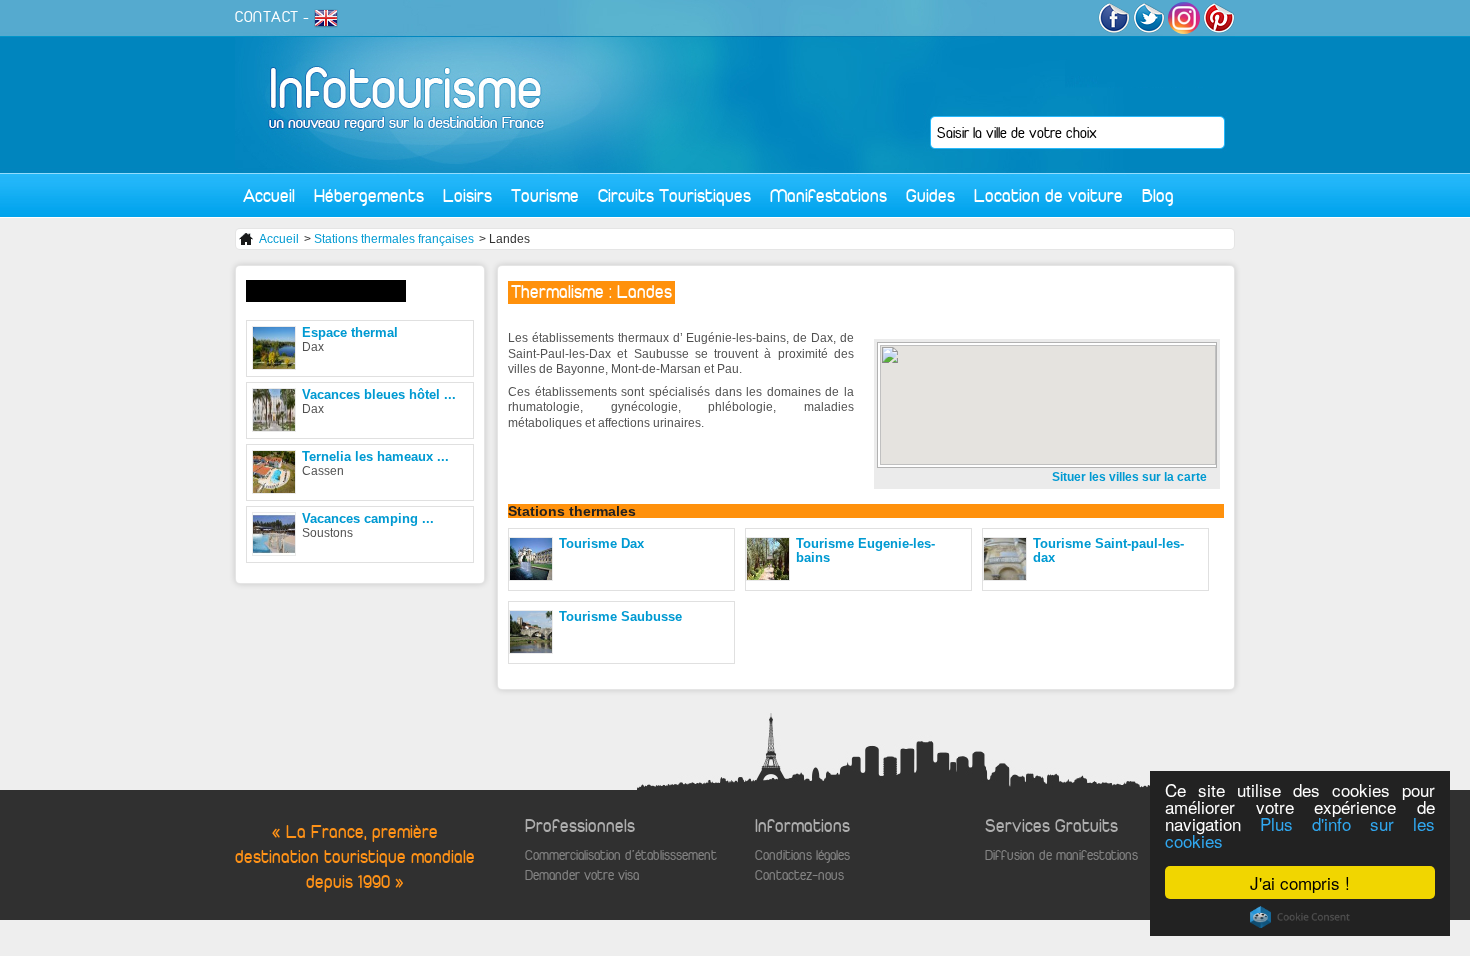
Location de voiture (1048, 195)
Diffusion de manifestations (1061, 855)
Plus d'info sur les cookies (1300, 832)
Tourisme (545, 195)
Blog (1158, 195)
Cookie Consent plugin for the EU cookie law (1300, 917)
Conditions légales (802, 855)
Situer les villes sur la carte (1129, 477)
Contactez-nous (799, 875)
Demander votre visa (582, 875)
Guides (930, 195)
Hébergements (369, 195)
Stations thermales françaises (394, 239)
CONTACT (267, 17)
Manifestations (828, 195)
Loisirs (467, 195)
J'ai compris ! (1300, 882)
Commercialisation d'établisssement (621, 855)
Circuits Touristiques (674, 195)
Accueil (269, 195)
